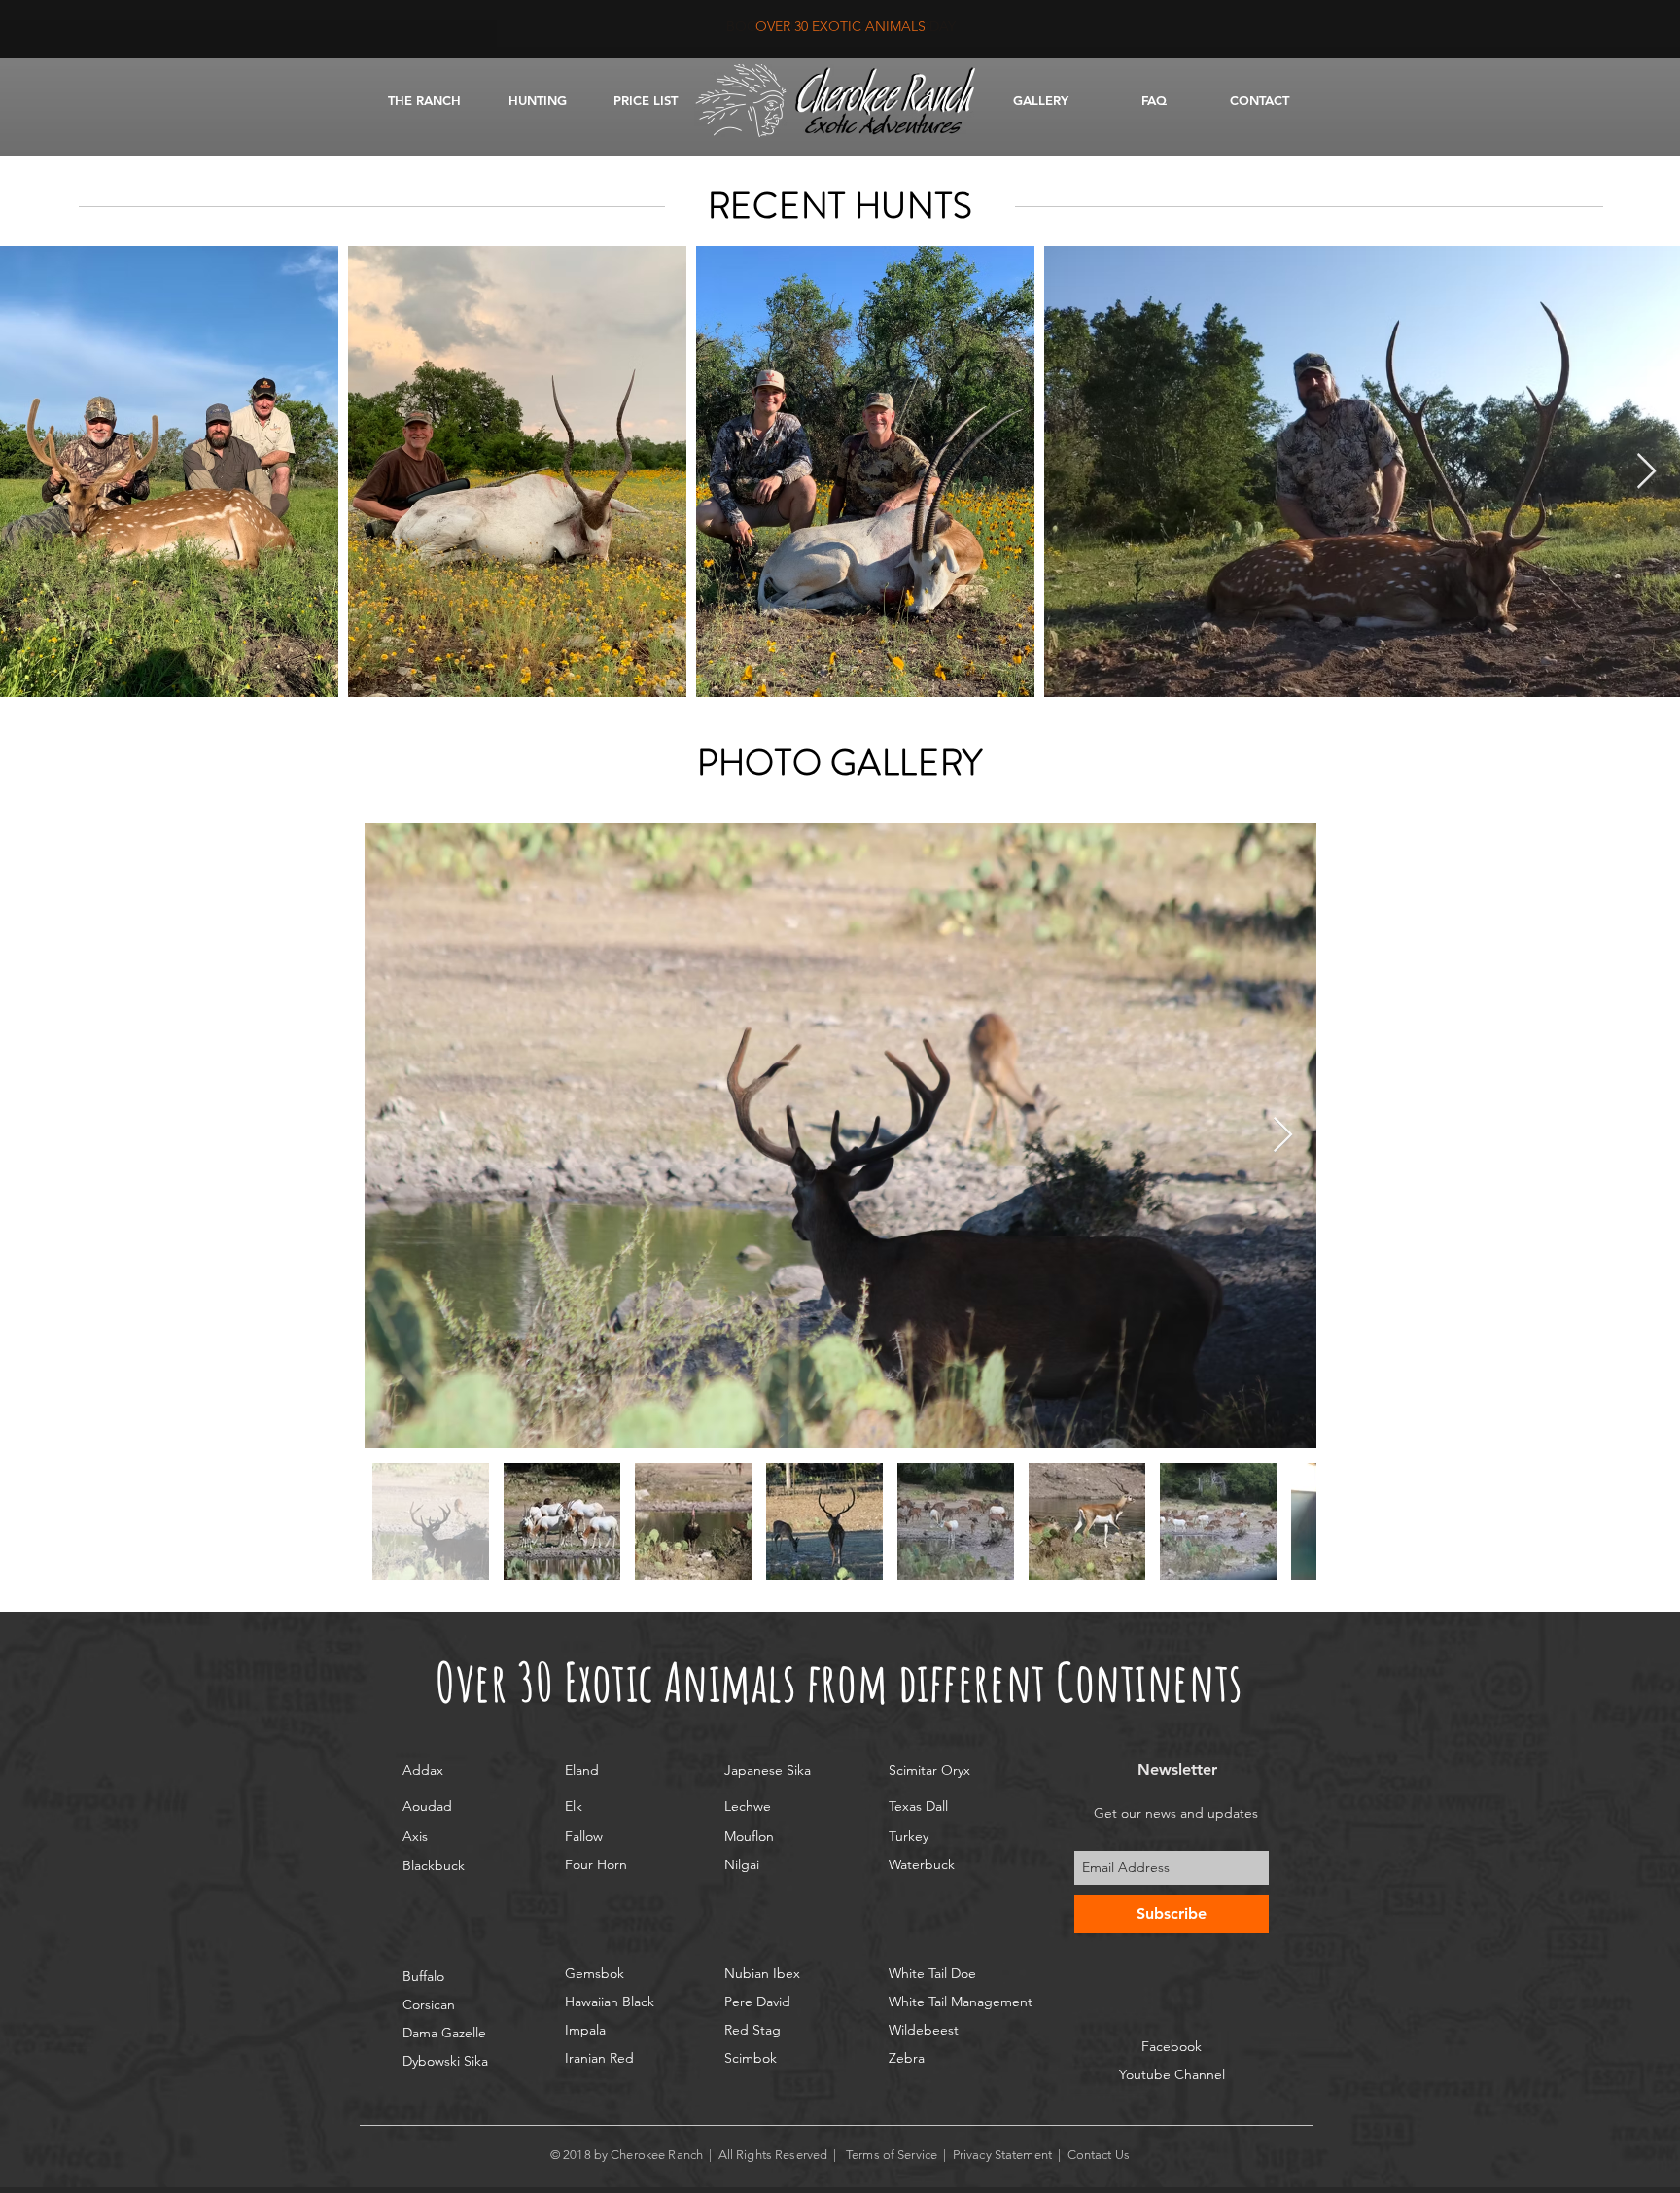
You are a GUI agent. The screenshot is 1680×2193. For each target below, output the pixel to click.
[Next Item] (1646, 472)
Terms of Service (892, 2155)
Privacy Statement (1002, 2155)
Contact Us (1100, 2155)
